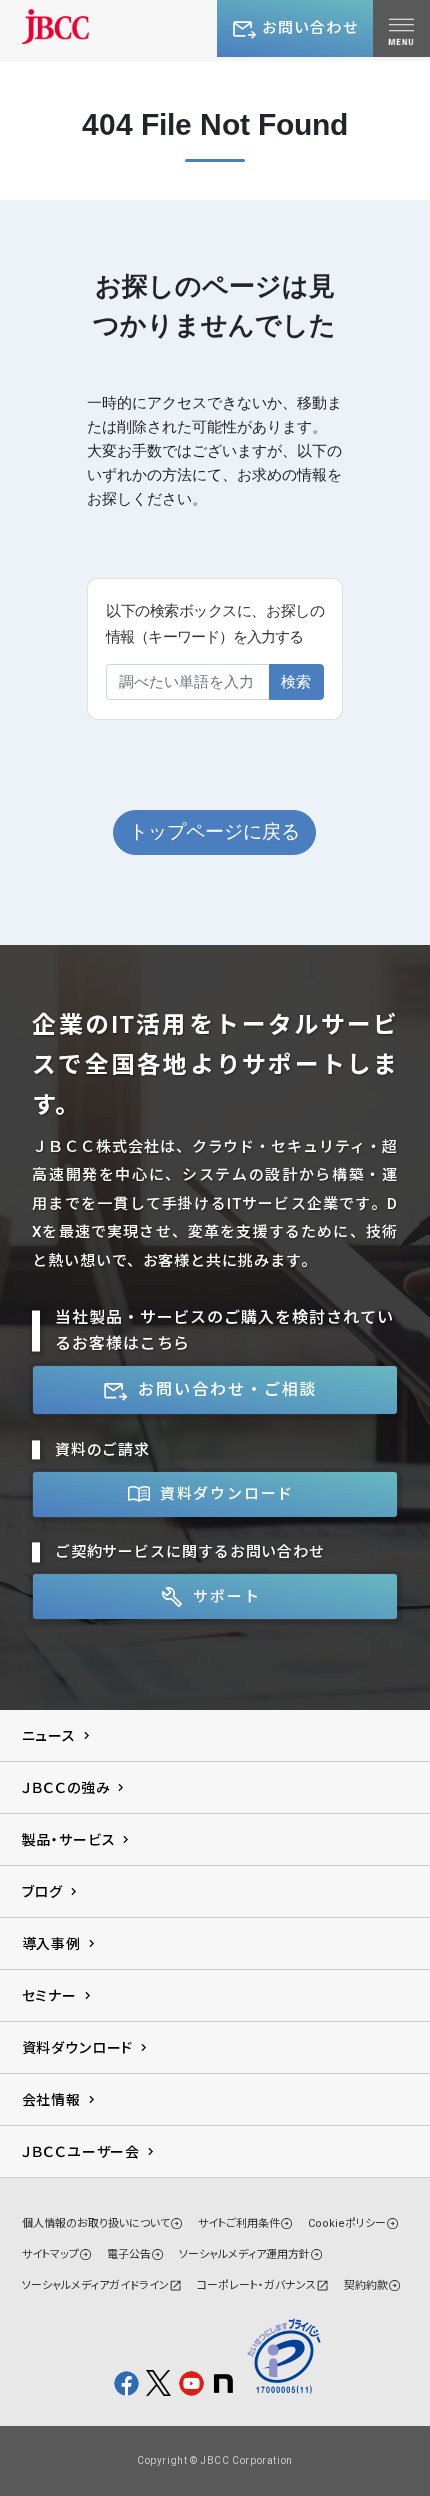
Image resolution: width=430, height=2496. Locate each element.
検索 (296, 681)
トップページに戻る (214, 831)
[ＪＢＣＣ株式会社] (56, 26)
